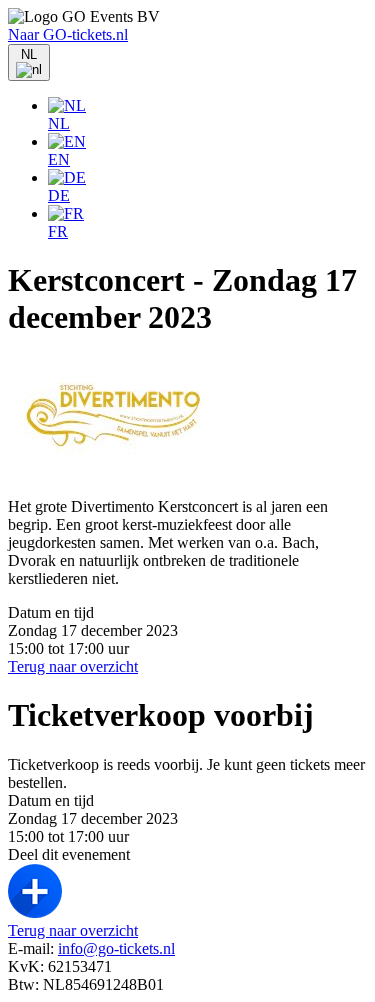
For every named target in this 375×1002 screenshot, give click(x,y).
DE (59, 195)
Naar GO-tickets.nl (68, 34)
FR (58, 231)
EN (59, 159)
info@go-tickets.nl (116, 948)
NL (59, 123)
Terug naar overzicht (73, 666)
